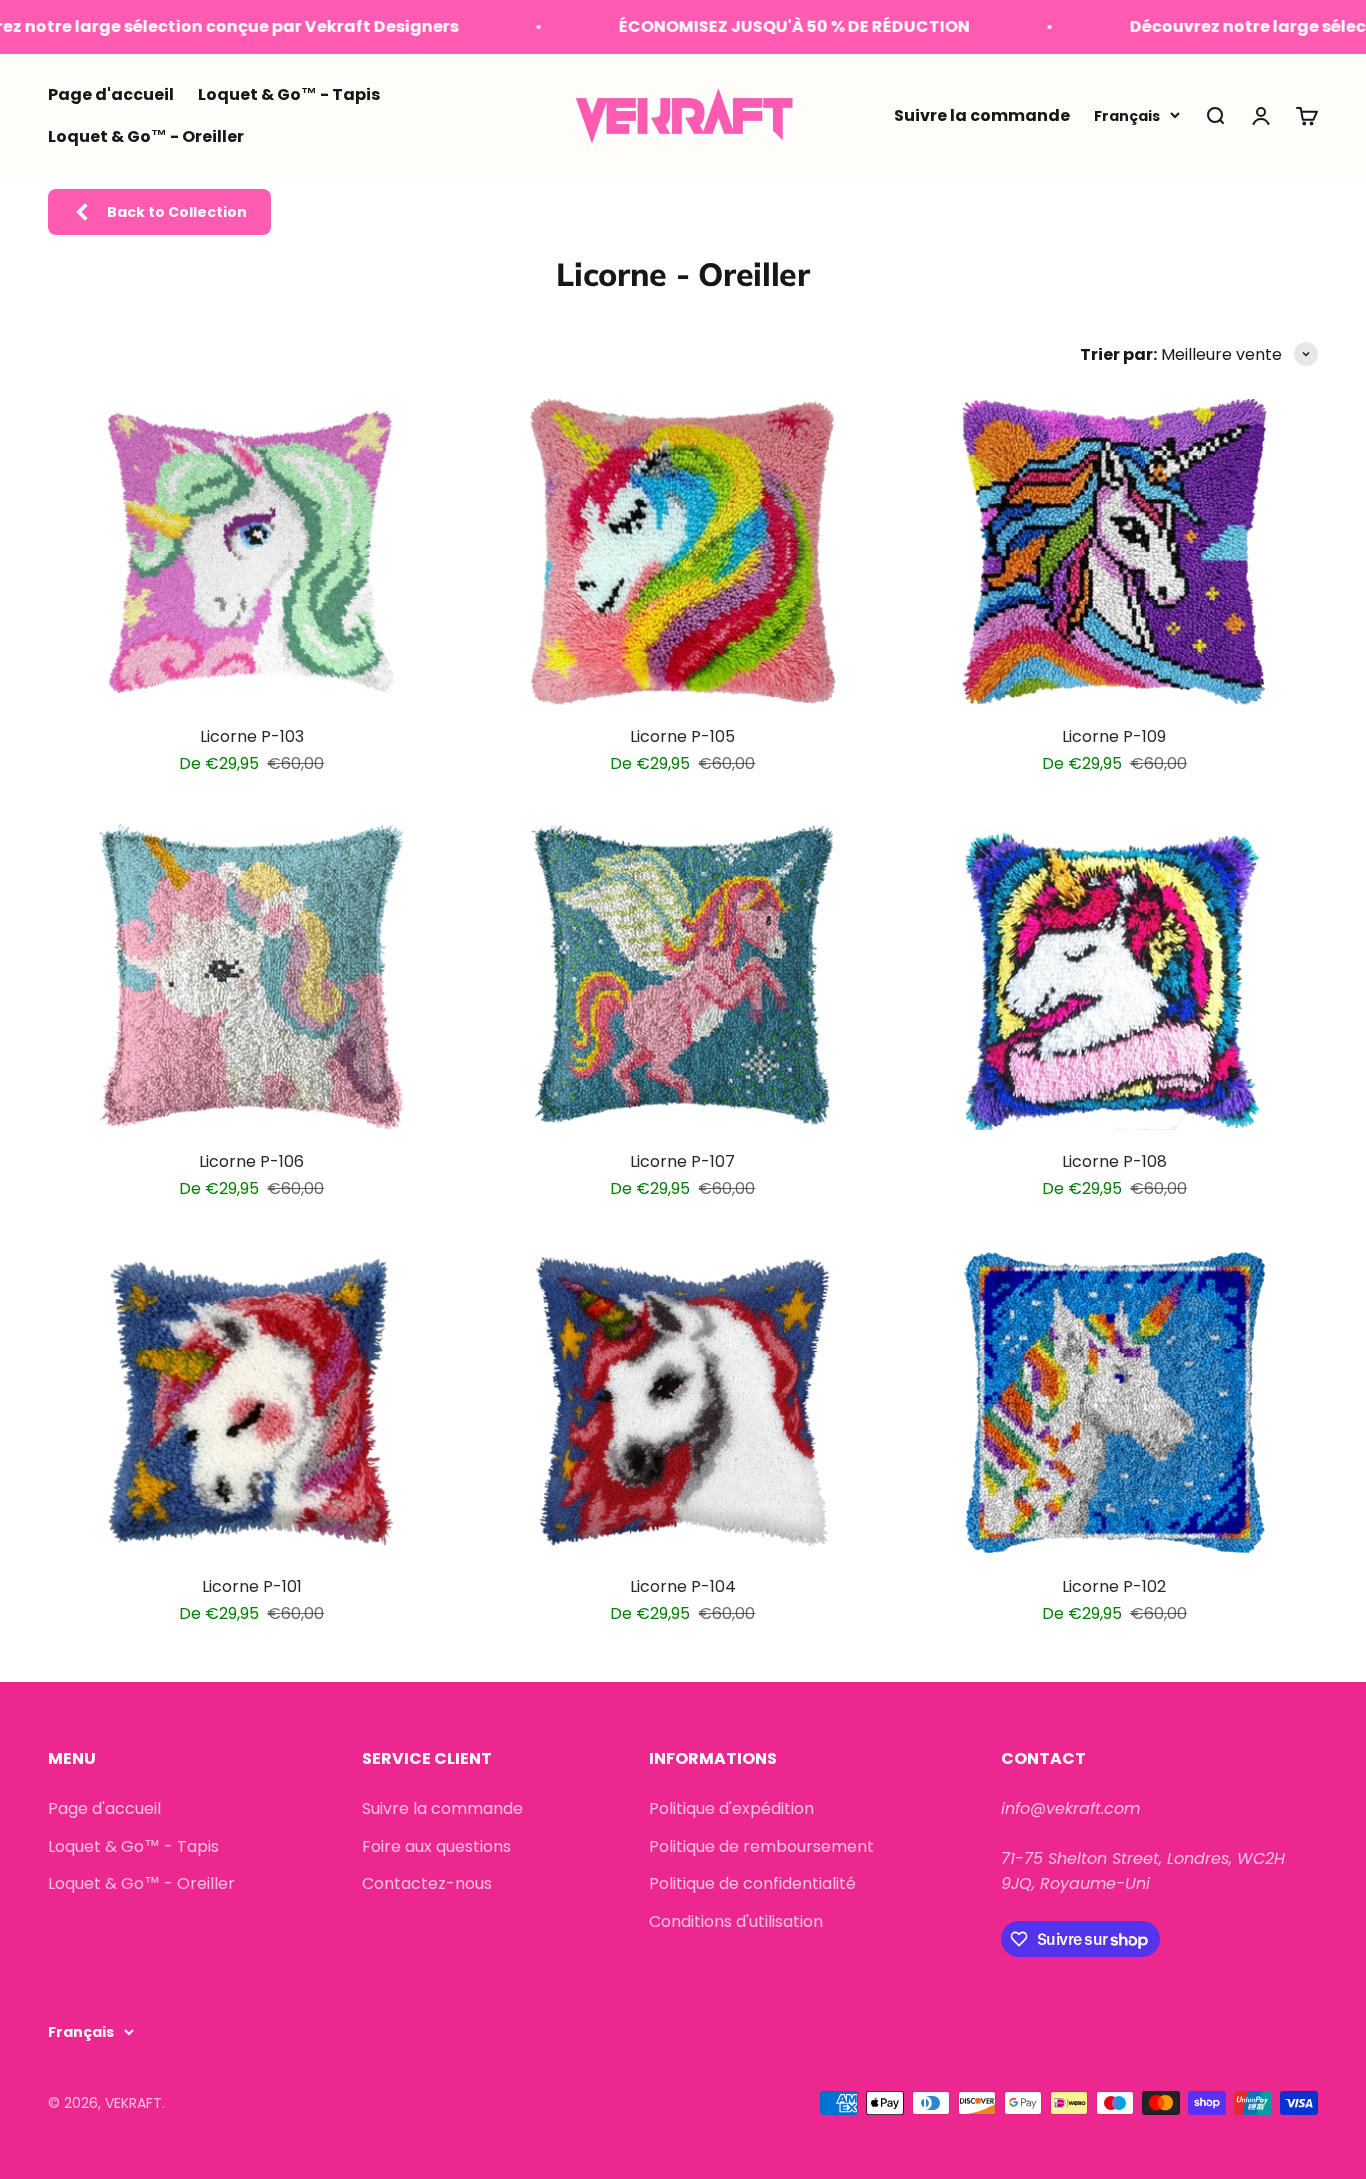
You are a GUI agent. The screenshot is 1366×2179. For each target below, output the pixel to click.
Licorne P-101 (252, 1586)
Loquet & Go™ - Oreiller (146, 136)
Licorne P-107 (682, 1161)
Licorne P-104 (683, 1586)
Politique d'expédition (731, 1808)
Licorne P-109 (1114, 736)
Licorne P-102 (1114, 1586)
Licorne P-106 (251, 1161)
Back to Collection (177, 212)
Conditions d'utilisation (736, 1921)
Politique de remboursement (761, 1846)
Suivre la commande (982, 115)
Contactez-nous (427, 1883)
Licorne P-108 (1114, 1161)
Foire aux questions (436, 1846)
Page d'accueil (111, 94)
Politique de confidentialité (752, 1883)
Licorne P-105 (682, 736)
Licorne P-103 (252, 736)
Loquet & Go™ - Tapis (289, 94)
